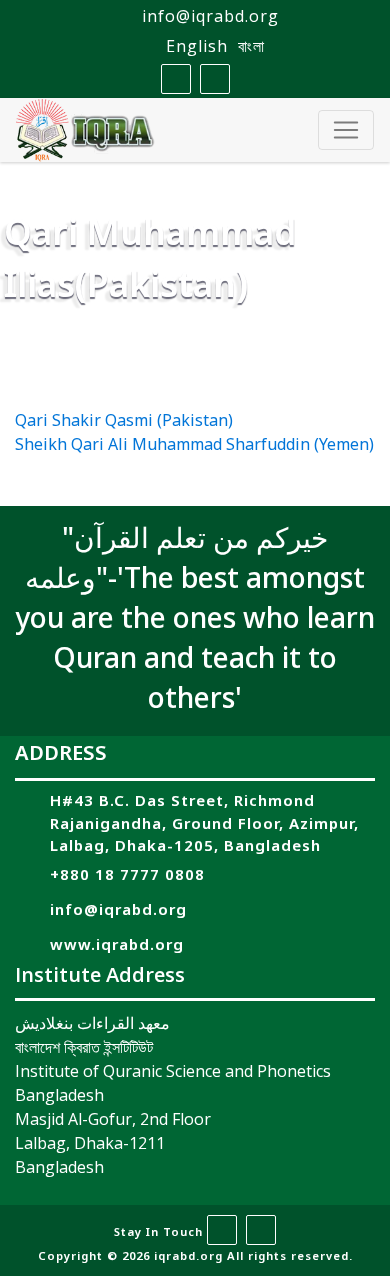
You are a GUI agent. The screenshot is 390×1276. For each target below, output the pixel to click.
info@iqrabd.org (210, 16)
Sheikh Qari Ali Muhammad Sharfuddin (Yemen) (194, 446)
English (197, 46)
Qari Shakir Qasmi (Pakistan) (124, 422)
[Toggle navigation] (346, 130)
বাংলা (251, 46)
